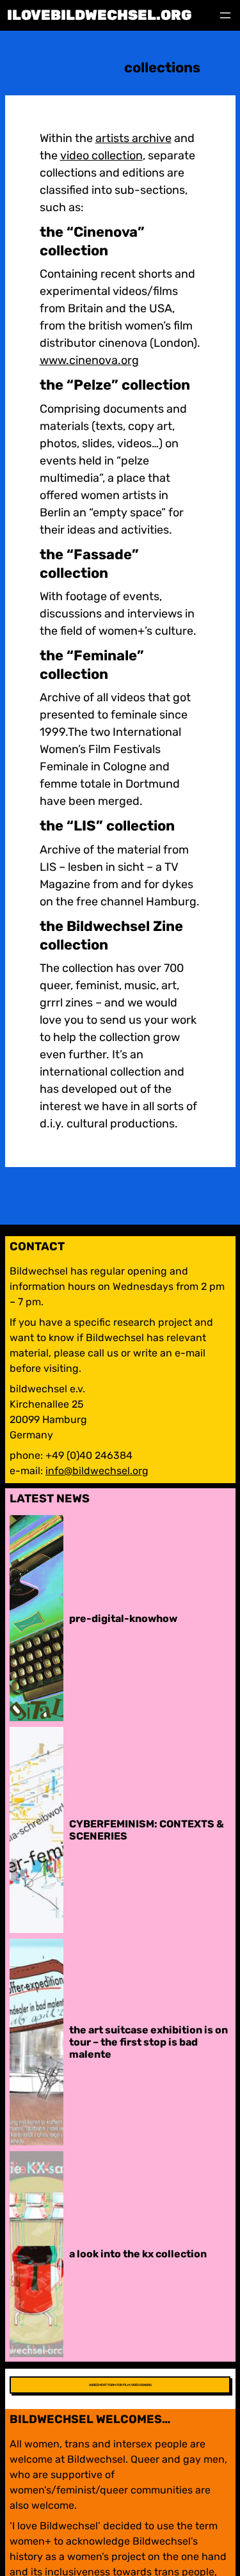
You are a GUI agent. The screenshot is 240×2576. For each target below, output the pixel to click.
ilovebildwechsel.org (100, 15)
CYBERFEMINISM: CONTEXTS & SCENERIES (147, 1830)
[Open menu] (225, 15)
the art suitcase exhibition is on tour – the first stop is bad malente (148, 2042)
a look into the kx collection (138, 2254)
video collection (101, 155)
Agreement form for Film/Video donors (120, 2385)
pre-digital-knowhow (123, 1618)
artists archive (133, 138)
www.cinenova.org (89, 360)
